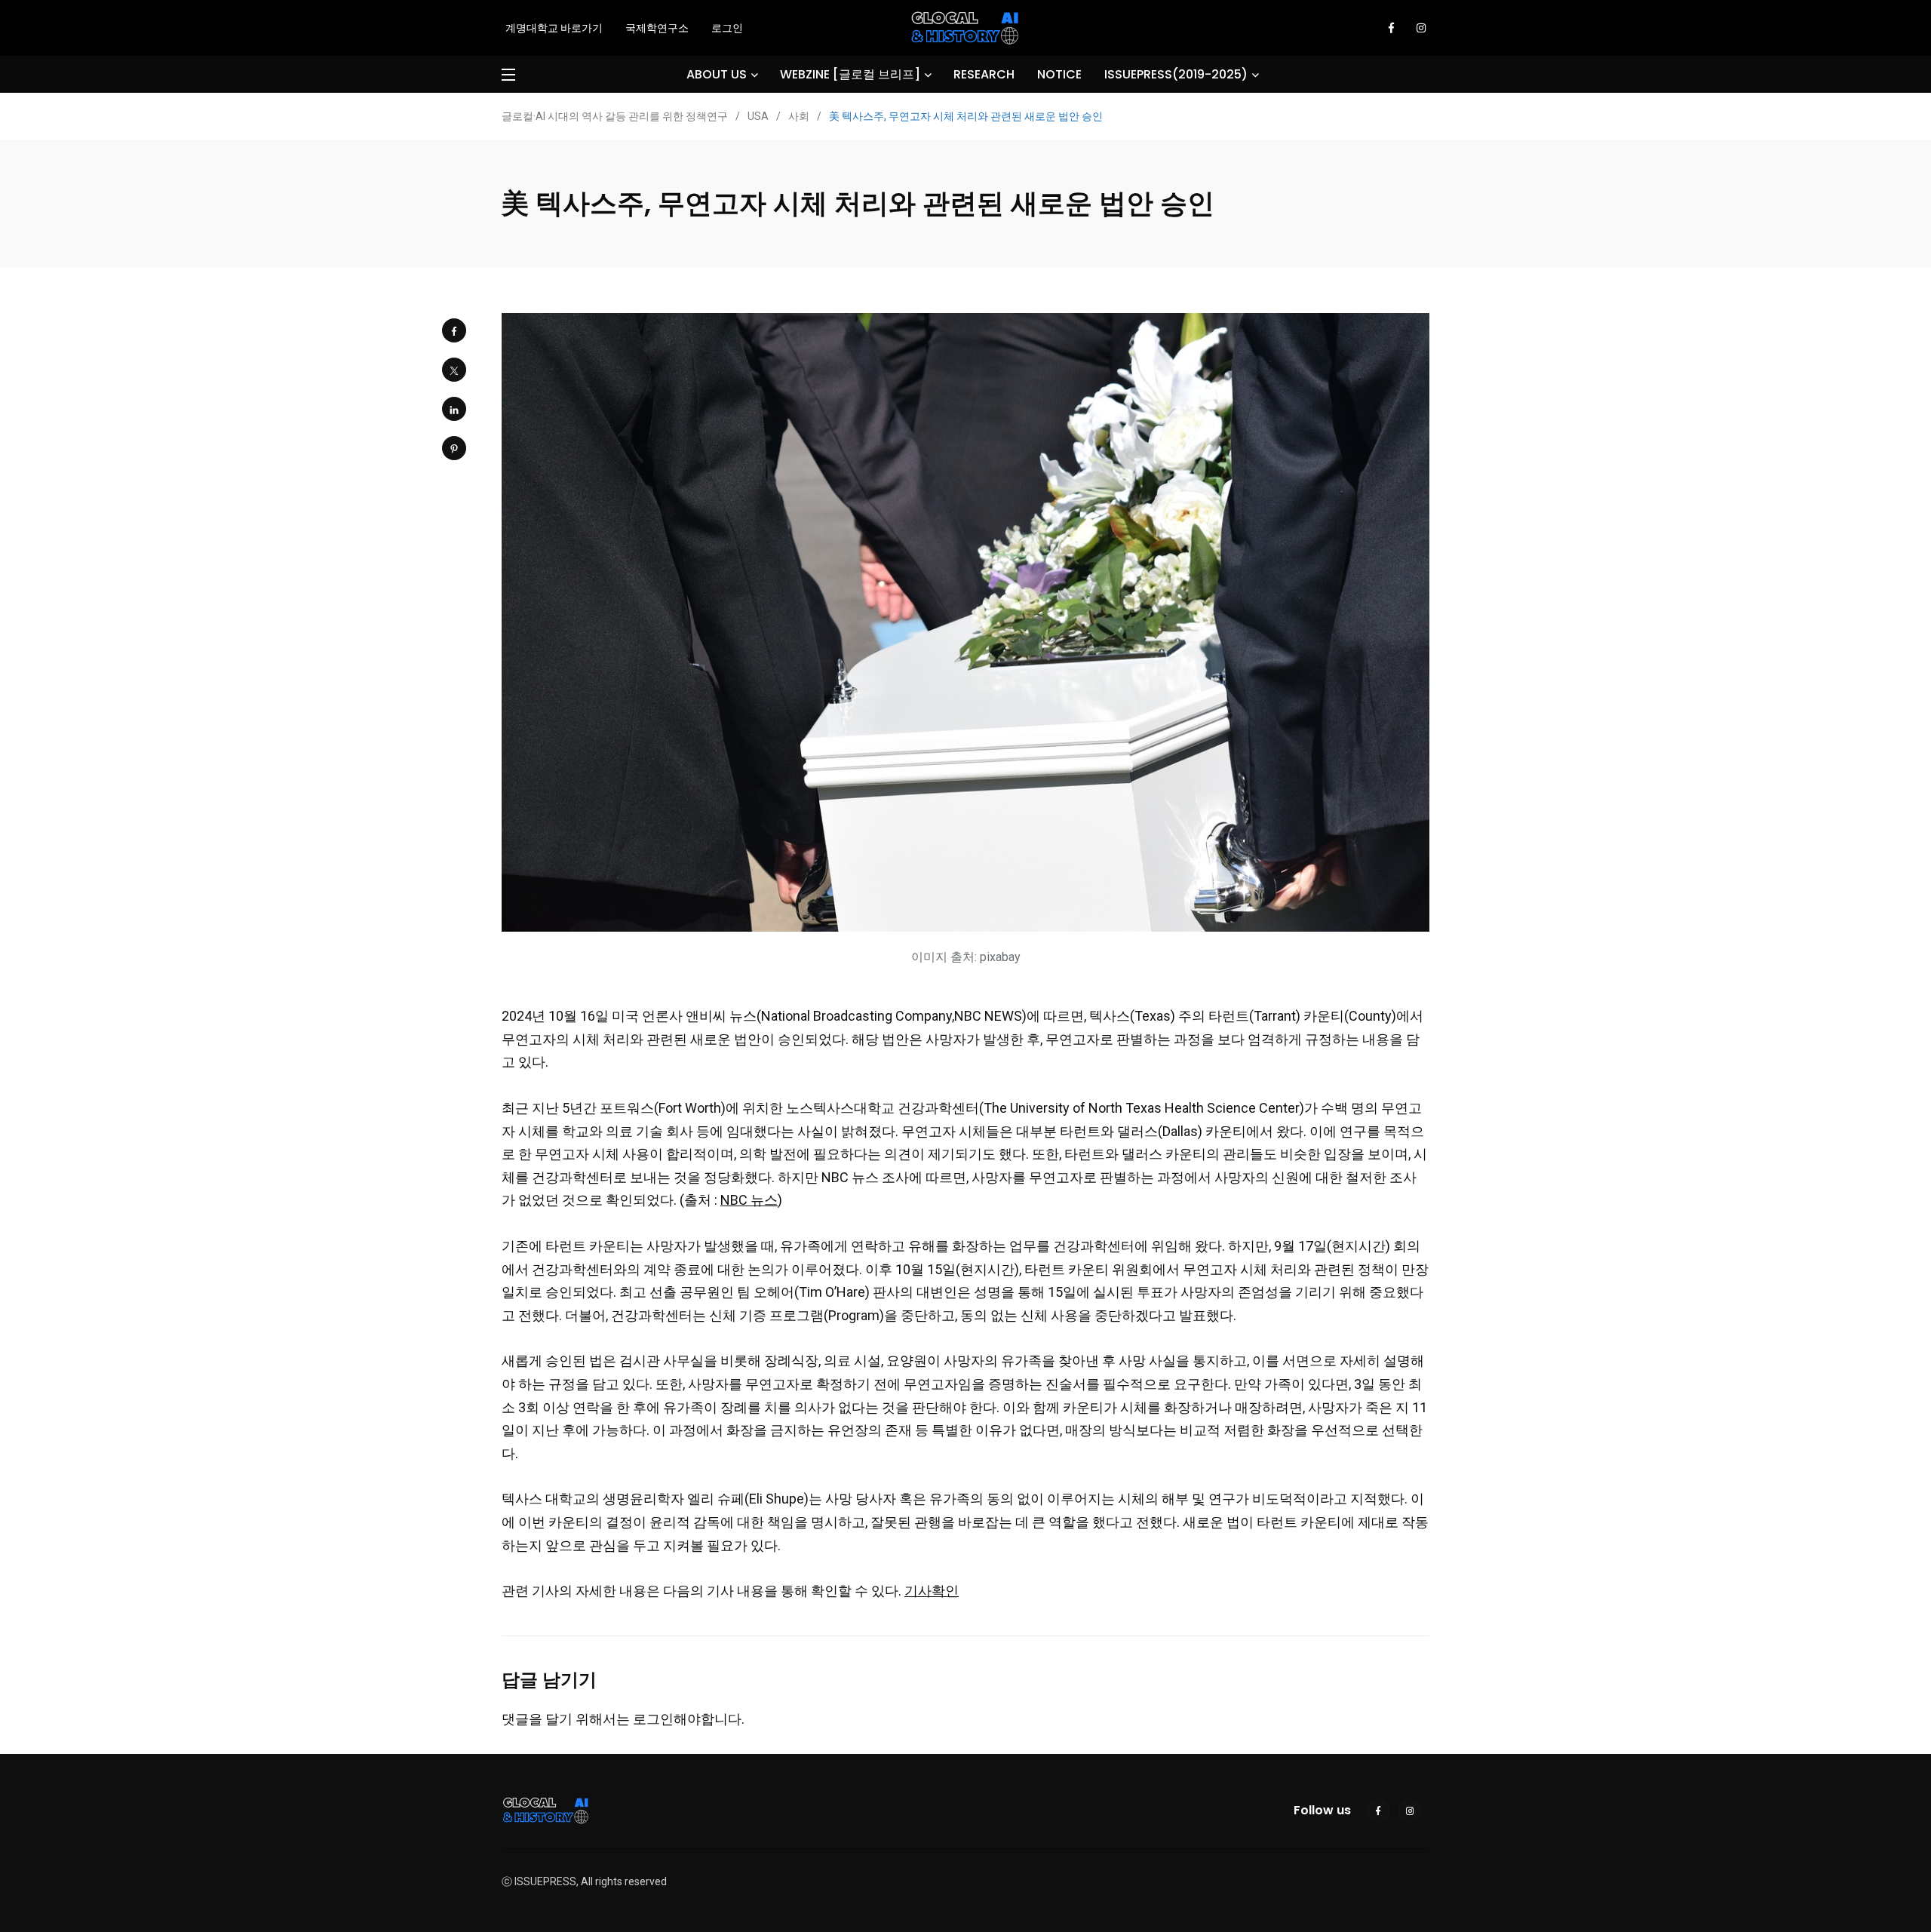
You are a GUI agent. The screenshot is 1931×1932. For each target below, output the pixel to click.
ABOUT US (717, 74)
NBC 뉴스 (749, 1200)
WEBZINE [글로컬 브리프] (850, 74)
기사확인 (932, 1591)
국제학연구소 (657, 28)
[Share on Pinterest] (454, 448)
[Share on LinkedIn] (454, 409)
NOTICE (1059, 74)
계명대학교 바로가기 (554, 28)
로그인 (727, 28)
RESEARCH (984, 74)
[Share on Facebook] (454, 330)
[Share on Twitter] (454, 370)
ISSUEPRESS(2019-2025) (1176, 74)
